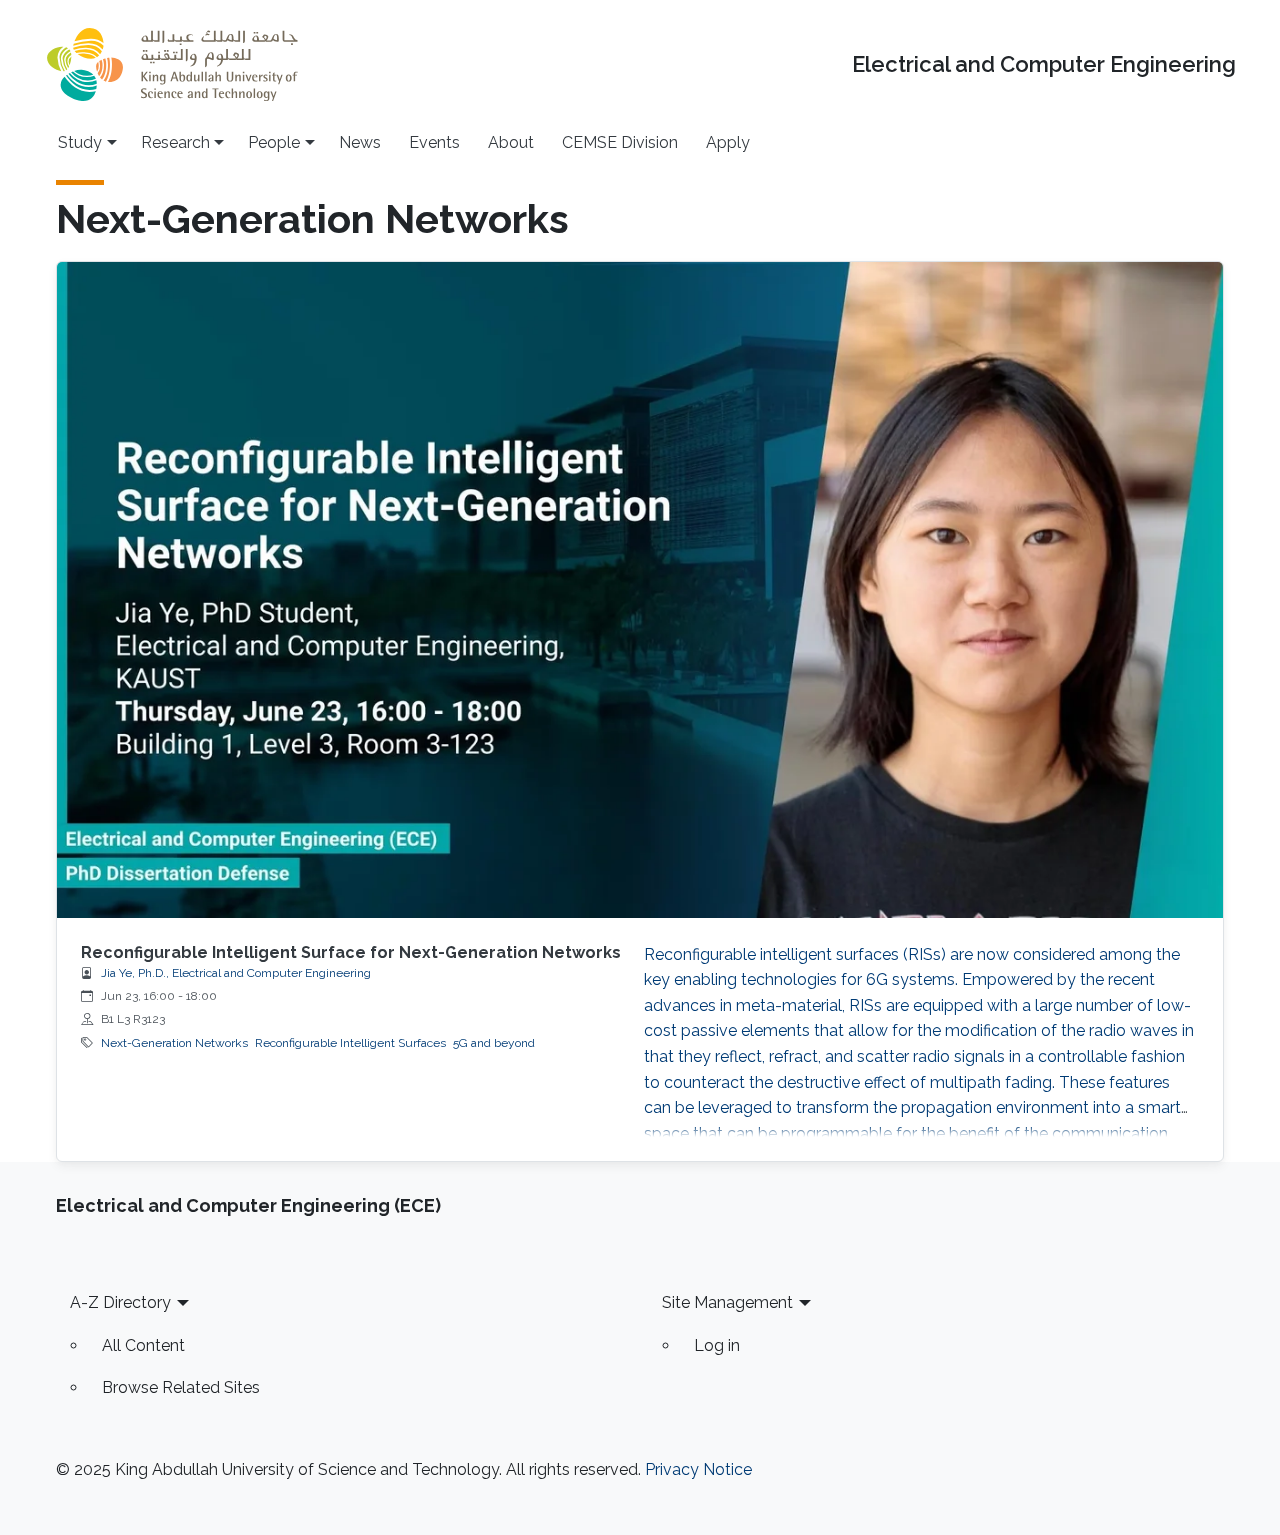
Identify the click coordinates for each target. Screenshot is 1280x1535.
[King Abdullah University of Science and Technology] (172, 64)
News (360, 142)
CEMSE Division (620, 142)
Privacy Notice (698, 1469)
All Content (143, 1345)
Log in (717, 1345)
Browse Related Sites (181, 1387)
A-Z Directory (120, 1302)
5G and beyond (494, 1043)
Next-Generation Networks (174, 1043)
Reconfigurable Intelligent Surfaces (350, 1043)
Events (434, 142)
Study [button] (80, 142)
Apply (728, 142)
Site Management (727, 1302)
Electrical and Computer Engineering (1044, 64)
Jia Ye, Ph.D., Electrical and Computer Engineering (236, 973)
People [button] (274, 142)
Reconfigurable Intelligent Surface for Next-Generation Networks (351, 952)
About (511, 142)
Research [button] (175, 142)
